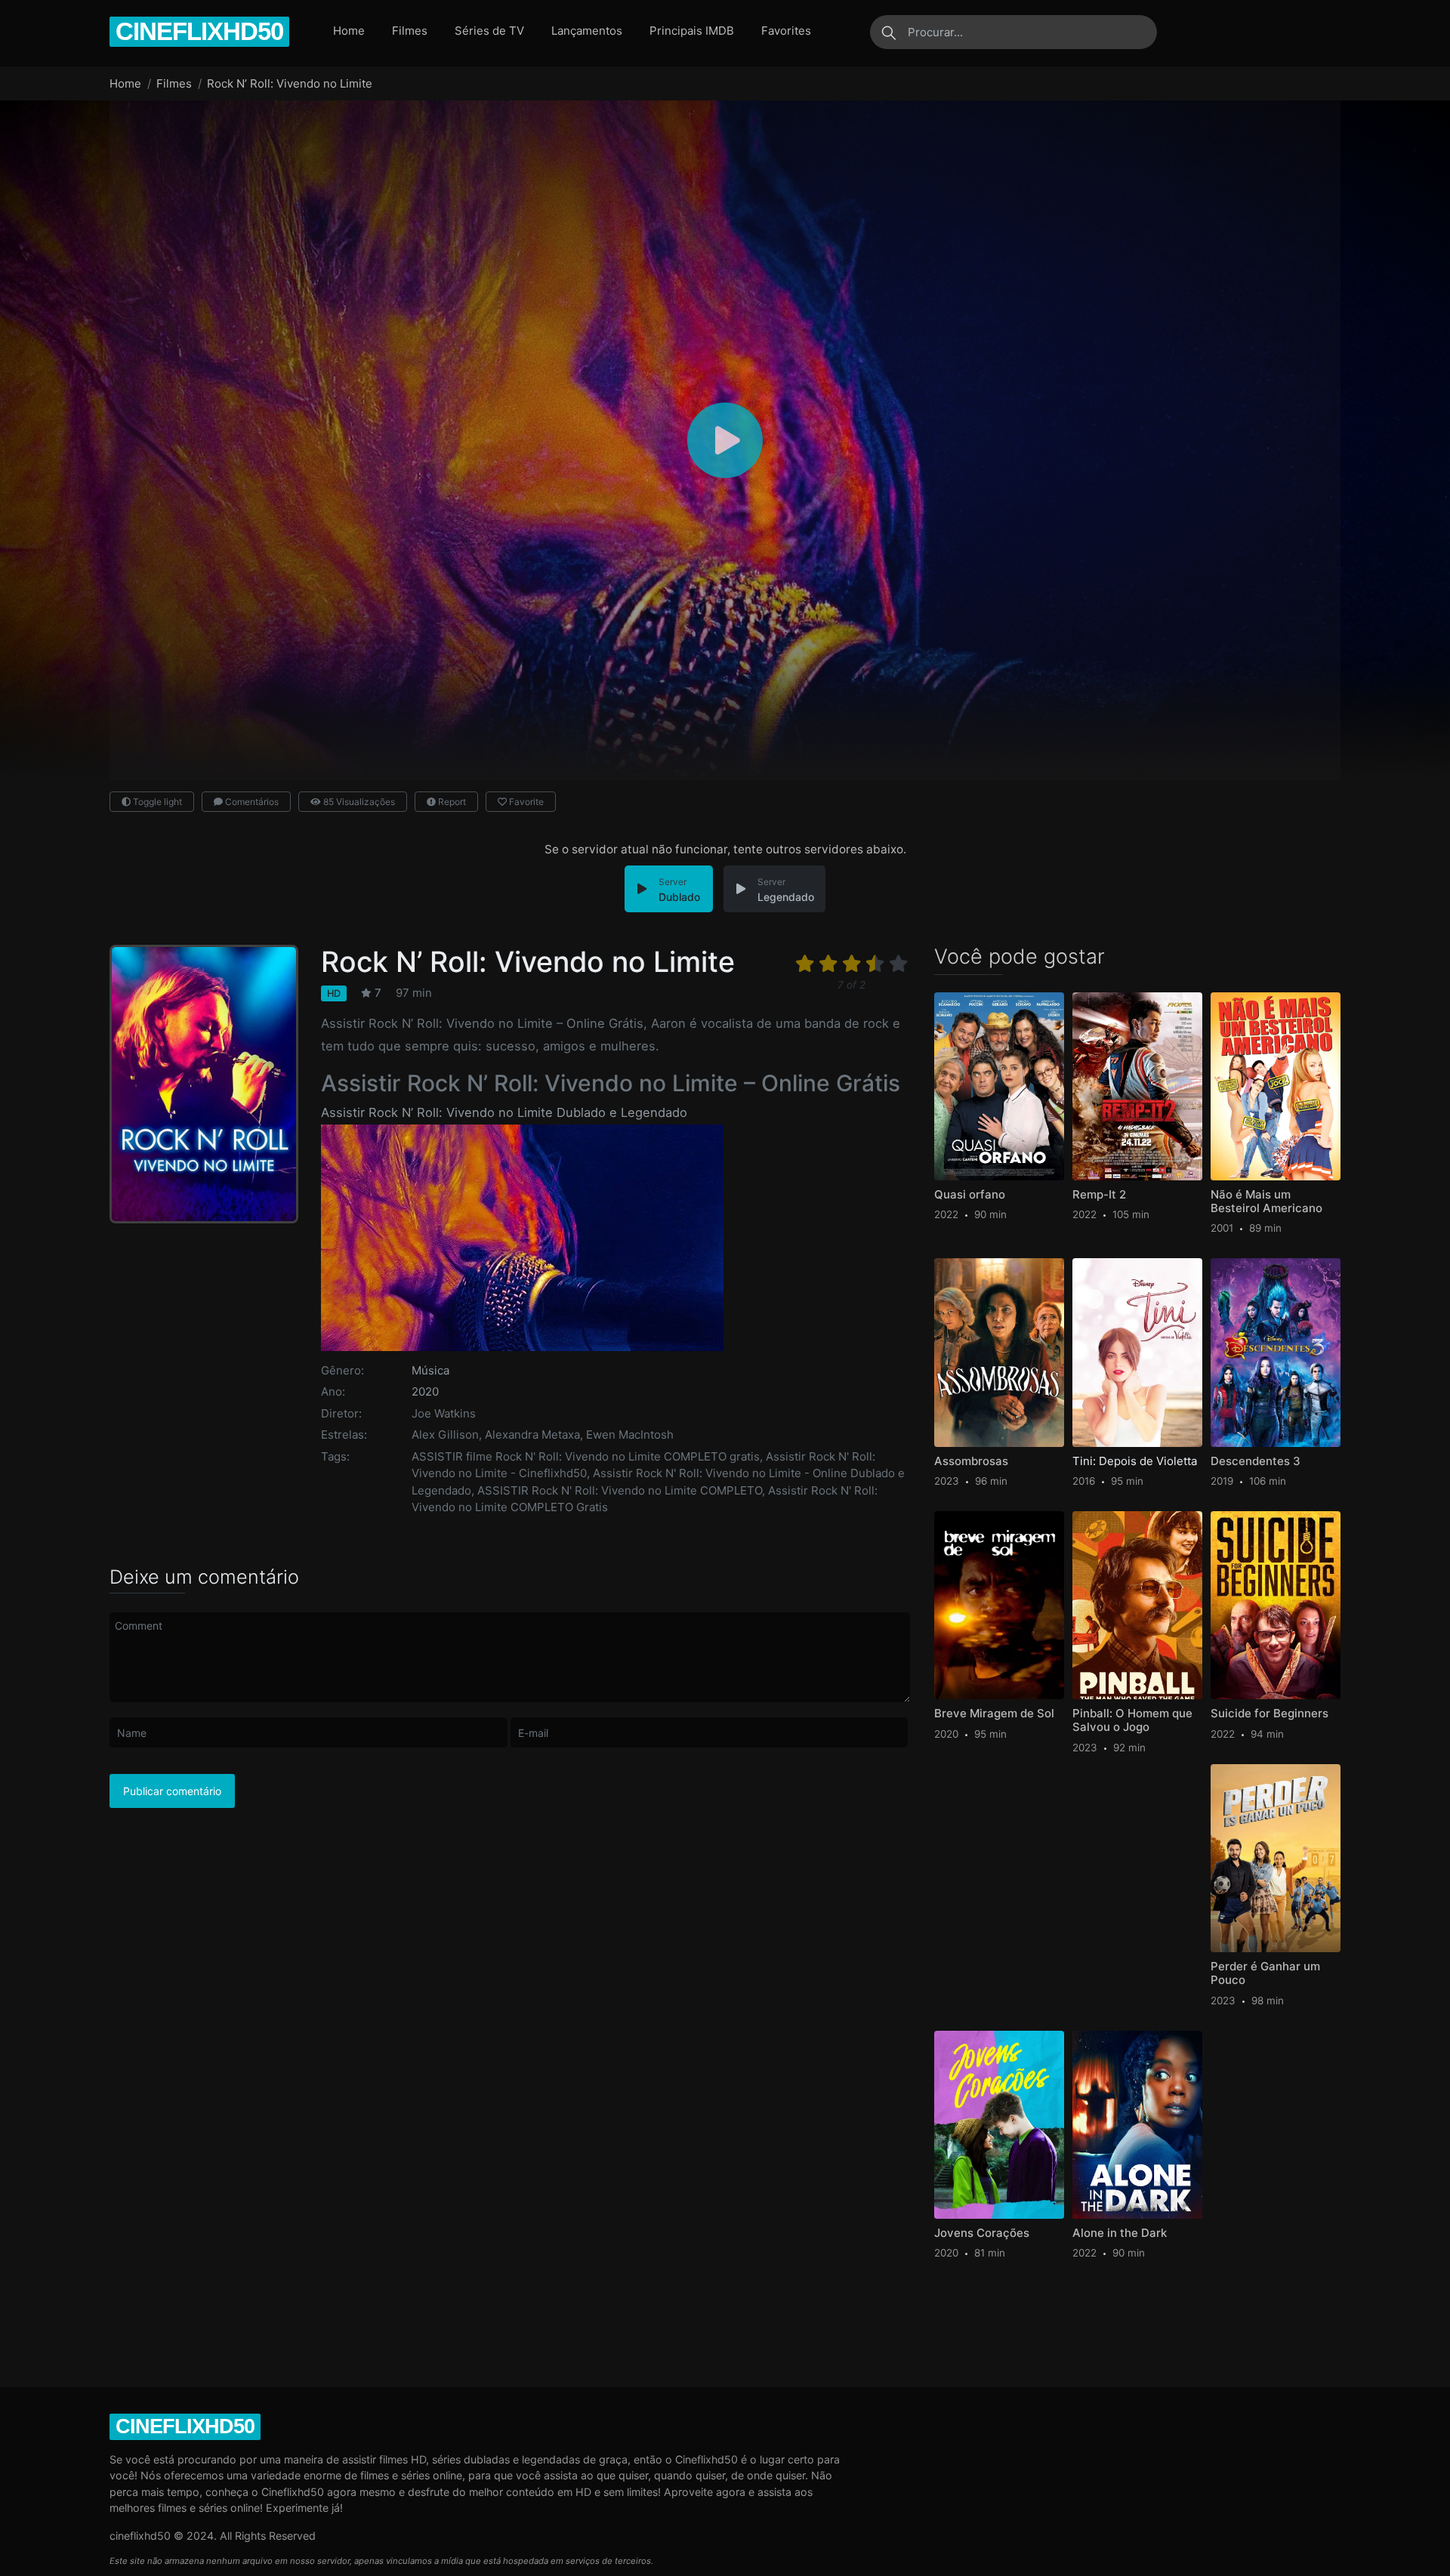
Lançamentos (587, 31)
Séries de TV (489, 31)
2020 (425, 1391)
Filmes (410, 31)
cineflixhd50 (199, 31)
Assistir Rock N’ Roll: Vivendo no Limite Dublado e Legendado (504, 1112)
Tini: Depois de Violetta (1135, 1461)
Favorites (786, 31)
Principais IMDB (692, 31)
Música (430, 1370)
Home (349, 31)
